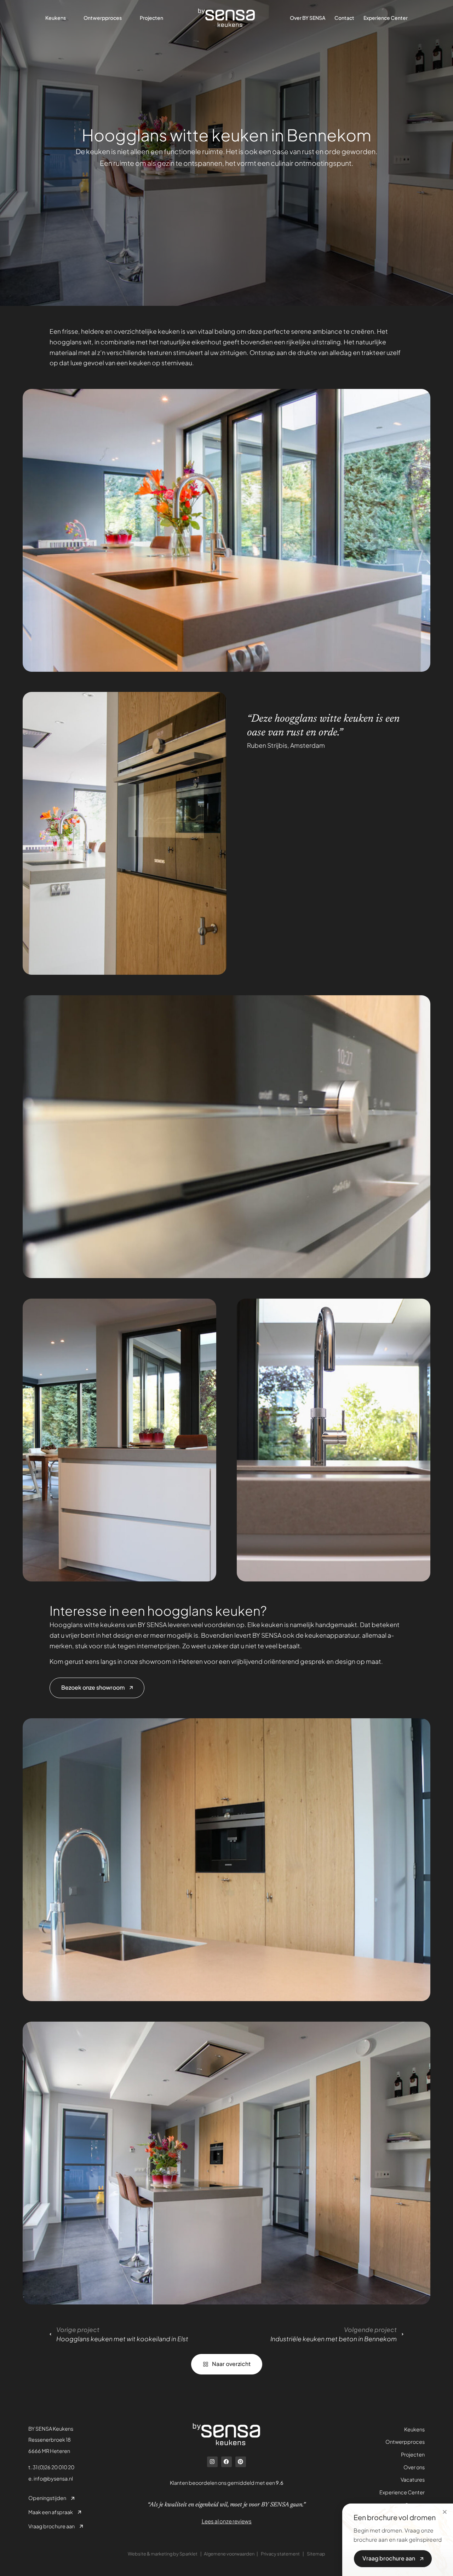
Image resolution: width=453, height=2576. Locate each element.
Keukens (414, 2429)
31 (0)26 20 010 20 (53, 2467)
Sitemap (316, 2554)
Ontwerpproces (405, 2442)
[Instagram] (212, 2462)
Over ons (414, 2467)
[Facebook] (226, 2462)
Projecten (413, 2454)
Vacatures (413, 2479)
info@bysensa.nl (53, 2478)
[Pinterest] (241, 2462)
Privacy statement (280, 2554)
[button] (445, 2512)
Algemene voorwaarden (229, 2554)
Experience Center (402, 2492)
